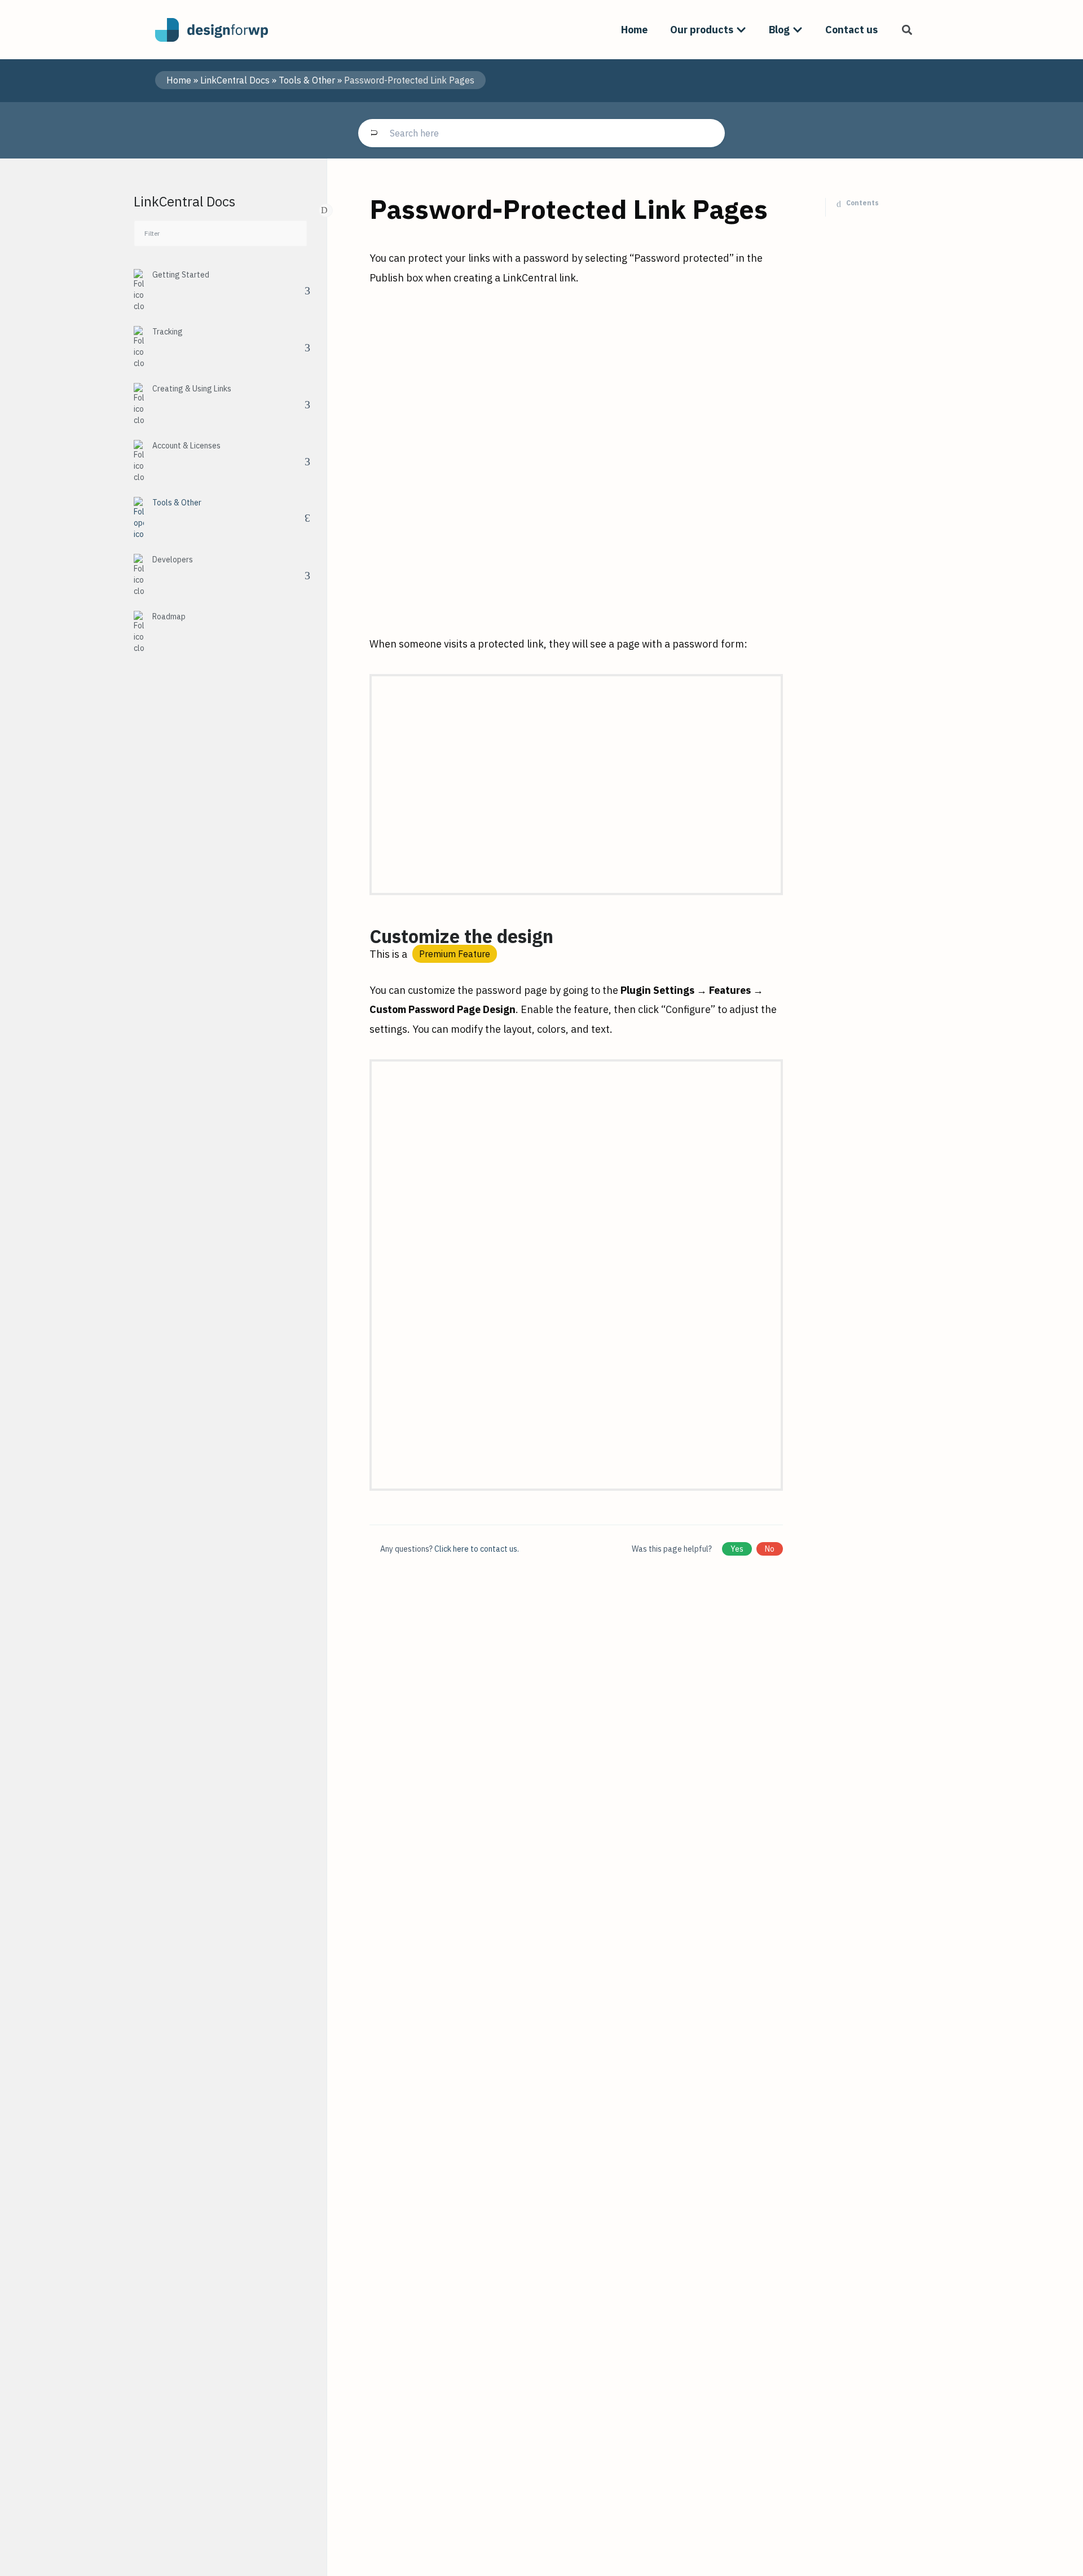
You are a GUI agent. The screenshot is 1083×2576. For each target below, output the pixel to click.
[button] (907, 30)
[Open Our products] (741, 30)
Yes (737, 1549)
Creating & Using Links (192, 389)
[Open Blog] (798, 30)
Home (179, 80)
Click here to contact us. (477, 1549)
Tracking (168, 332)
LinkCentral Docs (235, 80)
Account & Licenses (186, 446)
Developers (173, 560)
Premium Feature (455, 954)
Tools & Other (307, 80)
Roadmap (169, 617)
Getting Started (181, 275)
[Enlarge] (768, 323)
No (770, 1549)
